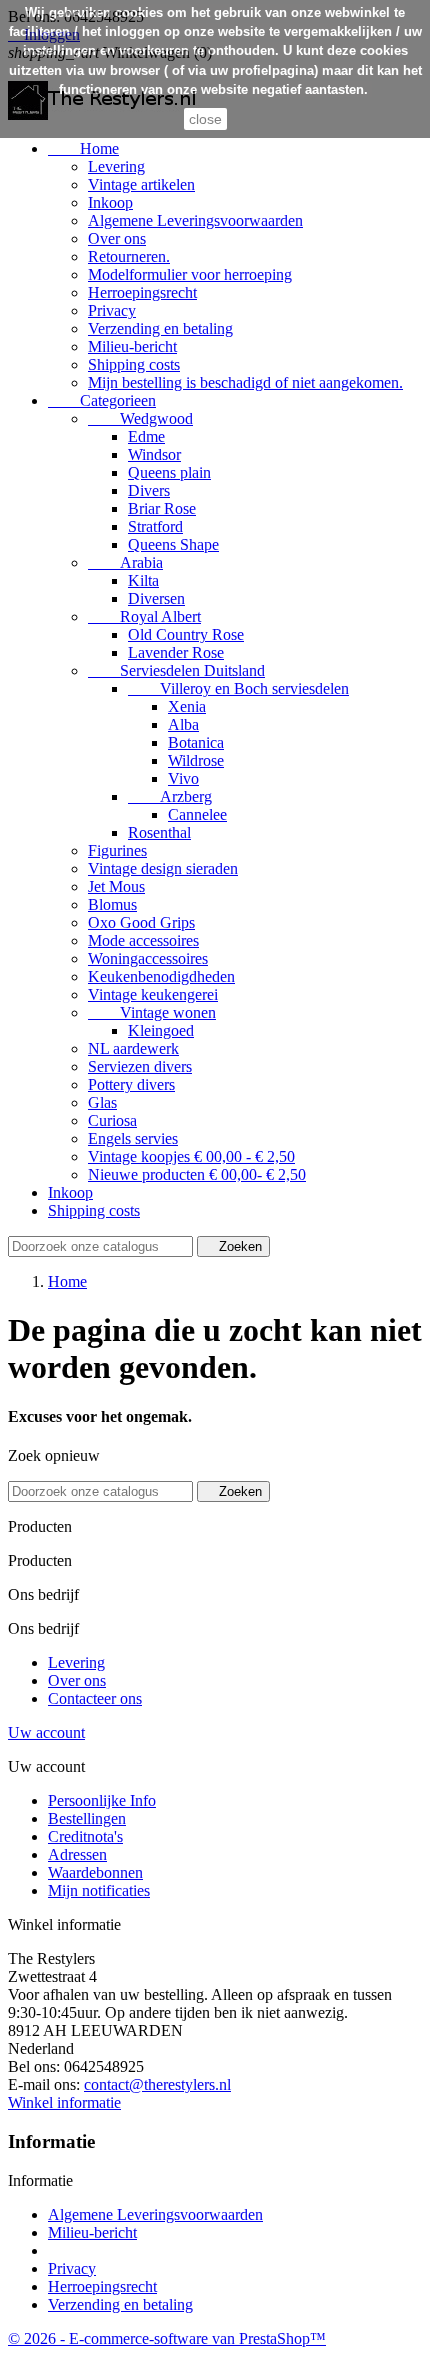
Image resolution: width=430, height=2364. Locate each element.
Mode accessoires (143, 940)
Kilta (143, 580)
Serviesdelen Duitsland (176, 670)
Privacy (112, 310)
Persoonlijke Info (102, 1800)
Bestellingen (87, 1818)
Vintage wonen (152, 1012)
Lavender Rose (176, 652)
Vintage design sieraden (163, 868)
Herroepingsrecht (142, 292)
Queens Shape (173, 544)
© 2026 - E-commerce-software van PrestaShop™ (167, 2338)
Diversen (156, 598)
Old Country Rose (186, 634)
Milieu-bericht (132, 346)
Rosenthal (159, 832)
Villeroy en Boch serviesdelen (238, 688)
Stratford (155, 526)
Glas (102, 1102)
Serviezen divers (140, 1066)
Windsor (154, 454)
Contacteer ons (95, 1698)
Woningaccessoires (148, 958)
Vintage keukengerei (153, 994)
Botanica (196, 742)
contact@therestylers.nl (157, 2084)
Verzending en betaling (160, 328)
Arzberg (170, 796)
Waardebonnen (95, 1872)
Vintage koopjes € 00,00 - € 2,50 (191, 1156)
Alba (183, 724)
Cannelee (197, 814)
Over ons (117, 238)
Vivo (183, 778)
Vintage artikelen (141, 184)
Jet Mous (116, 886)
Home (83, 148)
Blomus (112, 904)
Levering (116, 166)
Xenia (187, 706)
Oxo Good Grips (141, 922)
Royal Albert (144, 616)
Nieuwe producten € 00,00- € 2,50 (197, 1174)
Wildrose (196, 760)
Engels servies (133, 1138)
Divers (149, 490)
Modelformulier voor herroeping (190, 274)
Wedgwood (140, 418)
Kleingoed (161, 1030)
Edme (146, 436)
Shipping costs (134, 364)
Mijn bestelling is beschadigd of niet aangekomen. (245, 382)
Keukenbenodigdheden (161, 976)
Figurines (117, 850)
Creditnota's (85, 1836)
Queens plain (169, 472)
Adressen (77, 1854)
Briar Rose (162, 508)
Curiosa (112, 1120)
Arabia (125, 562)
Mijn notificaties (99, 1890)
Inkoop (110, 202)
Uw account (46, 1732)
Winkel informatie (64, 2102)
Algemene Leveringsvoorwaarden (195, 220)
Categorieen (102, 400)
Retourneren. (129, 256)
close (205, 119)
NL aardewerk (133, 1048)
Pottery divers (131, 1084)
